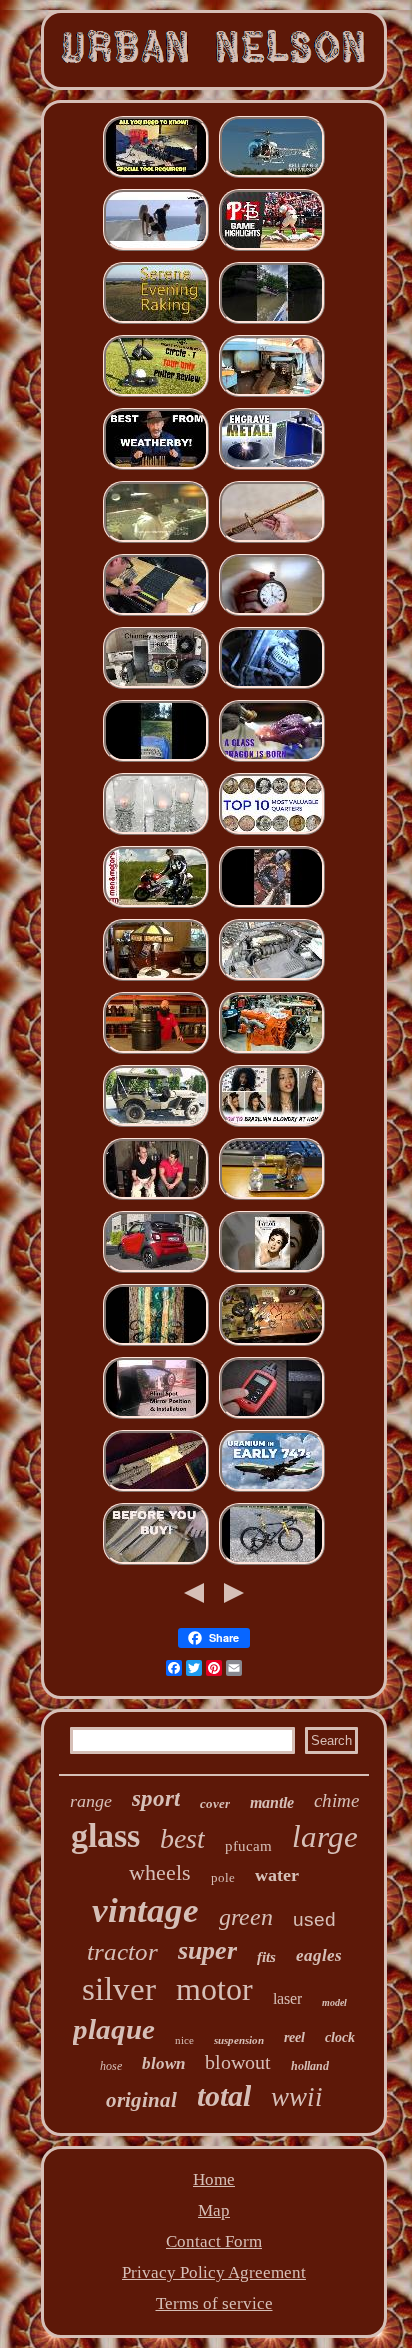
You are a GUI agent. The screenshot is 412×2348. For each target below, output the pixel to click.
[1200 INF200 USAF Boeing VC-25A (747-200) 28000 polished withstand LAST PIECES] (272, 1489)
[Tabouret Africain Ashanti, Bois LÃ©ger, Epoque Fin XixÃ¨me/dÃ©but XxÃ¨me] (156, 248)
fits (266, 1957)
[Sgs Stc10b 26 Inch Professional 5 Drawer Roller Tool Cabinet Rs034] (156, 613)
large (325, 1836)
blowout (238, 2062)
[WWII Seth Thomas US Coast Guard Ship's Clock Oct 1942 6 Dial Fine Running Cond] (272, 1343)
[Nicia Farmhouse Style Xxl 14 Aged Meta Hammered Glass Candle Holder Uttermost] (156, 832)
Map (214, 2210)
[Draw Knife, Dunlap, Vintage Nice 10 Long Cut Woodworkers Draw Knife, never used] (156, 1562)
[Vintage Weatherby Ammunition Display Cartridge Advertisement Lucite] (156, 467)
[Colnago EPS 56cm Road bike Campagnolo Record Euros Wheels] (272, 1562)
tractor (122, 1951)
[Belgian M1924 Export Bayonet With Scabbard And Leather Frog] (272, 540)
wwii (297, 2097)
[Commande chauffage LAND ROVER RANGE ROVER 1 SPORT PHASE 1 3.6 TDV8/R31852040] (272, 686)
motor (214, 1989)
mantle (272, 1802)
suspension (239, 2040)
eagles (319, 1955)
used (314, 1919)
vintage (145, 1910)
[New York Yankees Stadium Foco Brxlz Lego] (272, 248)
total (224, 2095)
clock (340, 2037)
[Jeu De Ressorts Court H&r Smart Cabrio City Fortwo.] (156, 1270)
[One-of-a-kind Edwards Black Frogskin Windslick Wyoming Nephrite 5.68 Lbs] (156, 1343)
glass (105, 1835)
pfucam (248, 1846)
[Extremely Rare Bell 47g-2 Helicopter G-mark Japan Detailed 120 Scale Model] (272, 175)
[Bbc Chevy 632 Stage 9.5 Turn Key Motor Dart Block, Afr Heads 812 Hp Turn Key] (272, 1051)
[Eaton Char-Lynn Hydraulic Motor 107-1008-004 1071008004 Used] (156, 1051)
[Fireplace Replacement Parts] (156, 686)
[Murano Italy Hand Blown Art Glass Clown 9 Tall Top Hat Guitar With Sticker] (272, 759)
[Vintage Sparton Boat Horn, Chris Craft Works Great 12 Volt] (272, 321)
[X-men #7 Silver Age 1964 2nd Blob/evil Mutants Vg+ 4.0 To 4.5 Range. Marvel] (272, 905)
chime (336, 1800)
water (277, 1875)
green (246, 1917)
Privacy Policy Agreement (214, 2272)
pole (223, 1877)
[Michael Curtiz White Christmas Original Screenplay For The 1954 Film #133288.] (272, 1270)
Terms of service (214, 2303)
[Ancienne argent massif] (272, 613)
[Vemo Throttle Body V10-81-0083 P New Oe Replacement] (272, 978)
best (182, 1838)
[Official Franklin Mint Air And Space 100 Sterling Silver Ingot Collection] (272, 832)
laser (287, 1998)
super (207, 1950)
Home (214, 2179)
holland (310, 2066)
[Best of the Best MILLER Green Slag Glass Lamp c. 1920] (156, 978)
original (141, 2100)
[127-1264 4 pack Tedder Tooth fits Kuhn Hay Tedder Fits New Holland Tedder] (156, 759)
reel (294, 2037)
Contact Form (214, 2241)
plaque (114, 2029)
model (334, 2002)
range (91, 1801)
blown (163, 2063)
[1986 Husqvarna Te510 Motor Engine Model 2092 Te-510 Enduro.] (272, 1197)
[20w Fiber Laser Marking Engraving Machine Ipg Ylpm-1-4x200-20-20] (272, 467)
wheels (160, 1872)
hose (111, 2066)
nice (184, 2040)
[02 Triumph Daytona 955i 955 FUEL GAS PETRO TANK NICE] (156, 905)
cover (215, 1803)
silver (119, 1989)
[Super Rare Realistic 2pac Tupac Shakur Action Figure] (156, 540)
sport (156, 1798)
